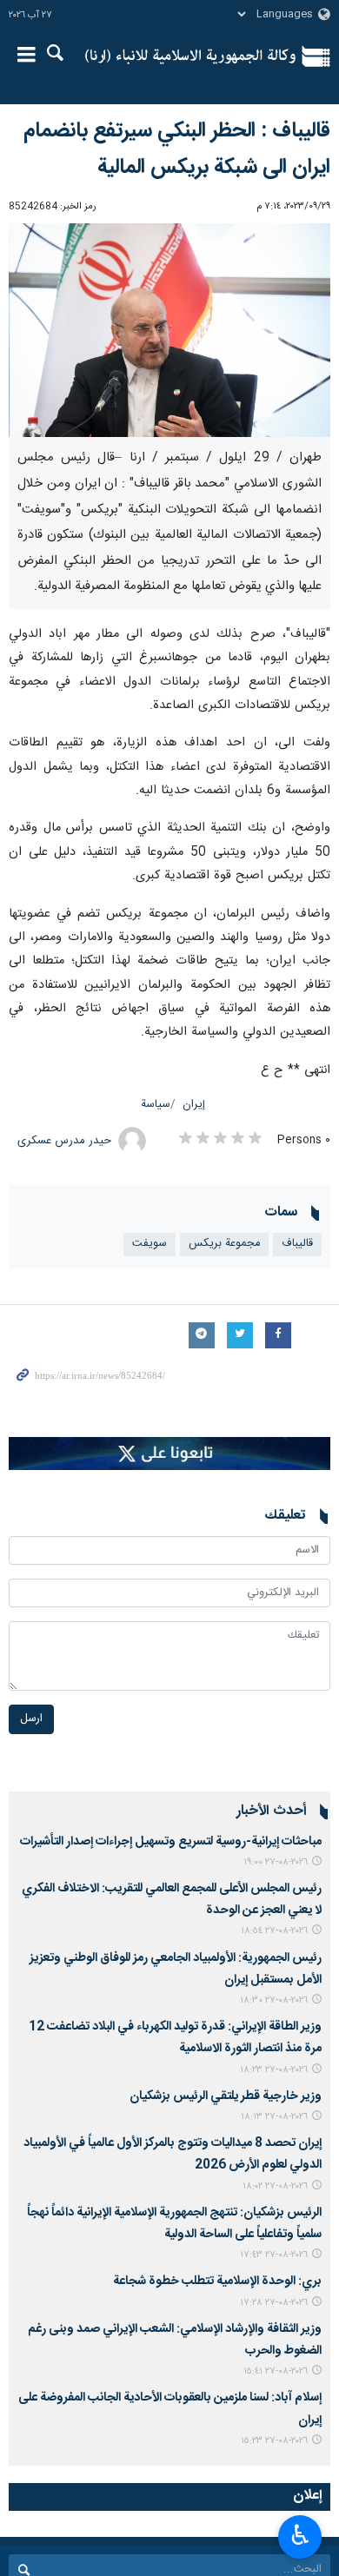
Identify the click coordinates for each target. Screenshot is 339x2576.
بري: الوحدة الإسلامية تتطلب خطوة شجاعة (217, 2281)
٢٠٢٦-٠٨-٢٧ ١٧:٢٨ (274, 2303)
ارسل (31, 1719)
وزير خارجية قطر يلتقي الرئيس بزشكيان (226, 2096)
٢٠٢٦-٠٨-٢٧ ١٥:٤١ (276, 2371)
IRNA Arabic (190, 56)
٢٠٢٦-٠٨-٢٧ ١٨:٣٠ (274, 2000)
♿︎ (300, 2535)
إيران (194, 1105)
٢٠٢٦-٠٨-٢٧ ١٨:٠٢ (275, 2186)
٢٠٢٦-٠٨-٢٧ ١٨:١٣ (274, 2117)
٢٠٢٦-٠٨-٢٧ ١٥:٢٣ (274, 2441)
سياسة (156, 1105)
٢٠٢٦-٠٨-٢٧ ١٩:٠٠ (276, 1862)
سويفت (150, 1244)
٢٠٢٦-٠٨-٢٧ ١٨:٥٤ (274, 1931)
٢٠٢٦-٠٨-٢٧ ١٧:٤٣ (274, 2255)
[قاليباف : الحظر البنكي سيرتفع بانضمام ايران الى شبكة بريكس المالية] (169, 331)
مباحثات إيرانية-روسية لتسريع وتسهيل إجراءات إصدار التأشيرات (171, 1842)
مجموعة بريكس (224, 1244)
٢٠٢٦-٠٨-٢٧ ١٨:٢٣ (274, 2070)
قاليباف (297, 1244)
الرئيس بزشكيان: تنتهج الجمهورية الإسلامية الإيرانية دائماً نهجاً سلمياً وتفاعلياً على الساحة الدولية (174, 2224)
